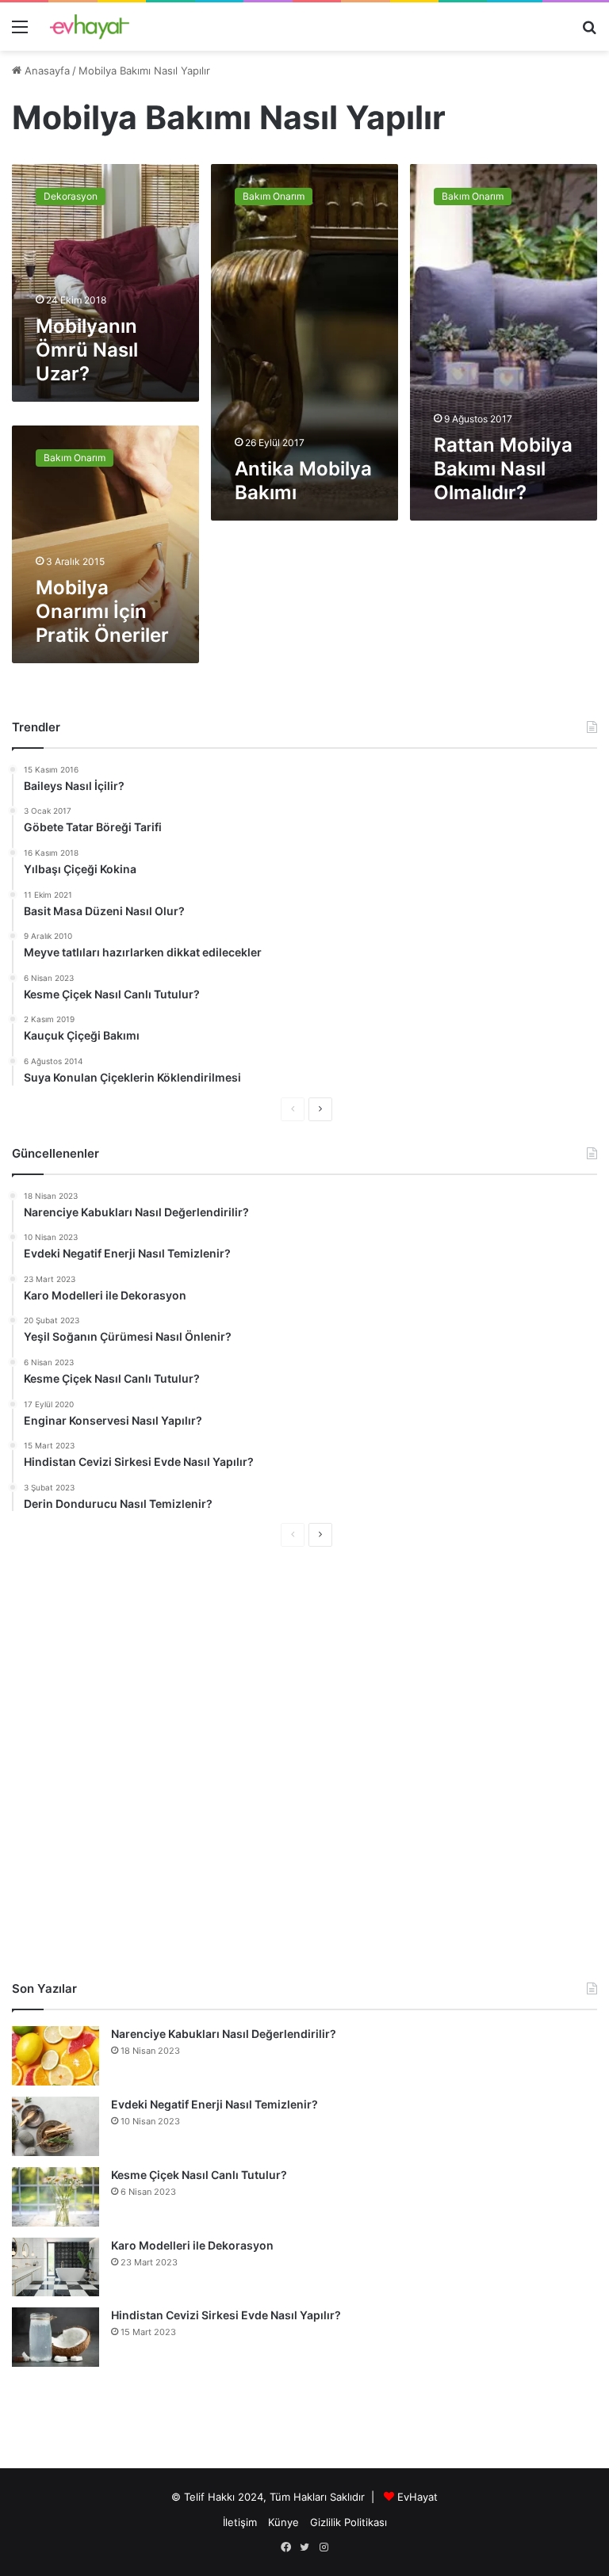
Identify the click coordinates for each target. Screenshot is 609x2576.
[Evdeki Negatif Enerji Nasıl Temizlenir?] (56, 2126)
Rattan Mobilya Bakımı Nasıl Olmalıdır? (503, 469)
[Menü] (20, 32)
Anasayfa (46, 71)
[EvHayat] (90, 27)
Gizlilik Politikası (349, 2522)
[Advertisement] (304, 1763)
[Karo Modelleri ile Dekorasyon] (56, 2267)
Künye (283, 2522)
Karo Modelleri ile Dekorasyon (192, 2245)
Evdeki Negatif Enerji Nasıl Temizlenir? (214, 2104)
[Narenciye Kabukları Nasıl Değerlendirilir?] (56, 2056)
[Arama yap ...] (589, 32)
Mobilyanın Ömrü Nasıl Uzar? (87, 350)
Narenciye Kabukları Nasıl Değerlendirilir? (224, 2034)
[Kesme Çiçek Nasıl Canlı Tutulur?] (56, 2197)
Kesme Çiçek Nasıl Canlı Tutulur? (199, 2175)
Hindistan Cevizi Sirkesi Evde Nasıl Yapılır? (226, 2315)
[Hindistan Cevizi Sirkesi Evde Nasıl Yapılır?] (56, 2337)
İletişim (240, 2522)
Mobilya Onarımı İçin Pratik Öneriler (102, 611)
